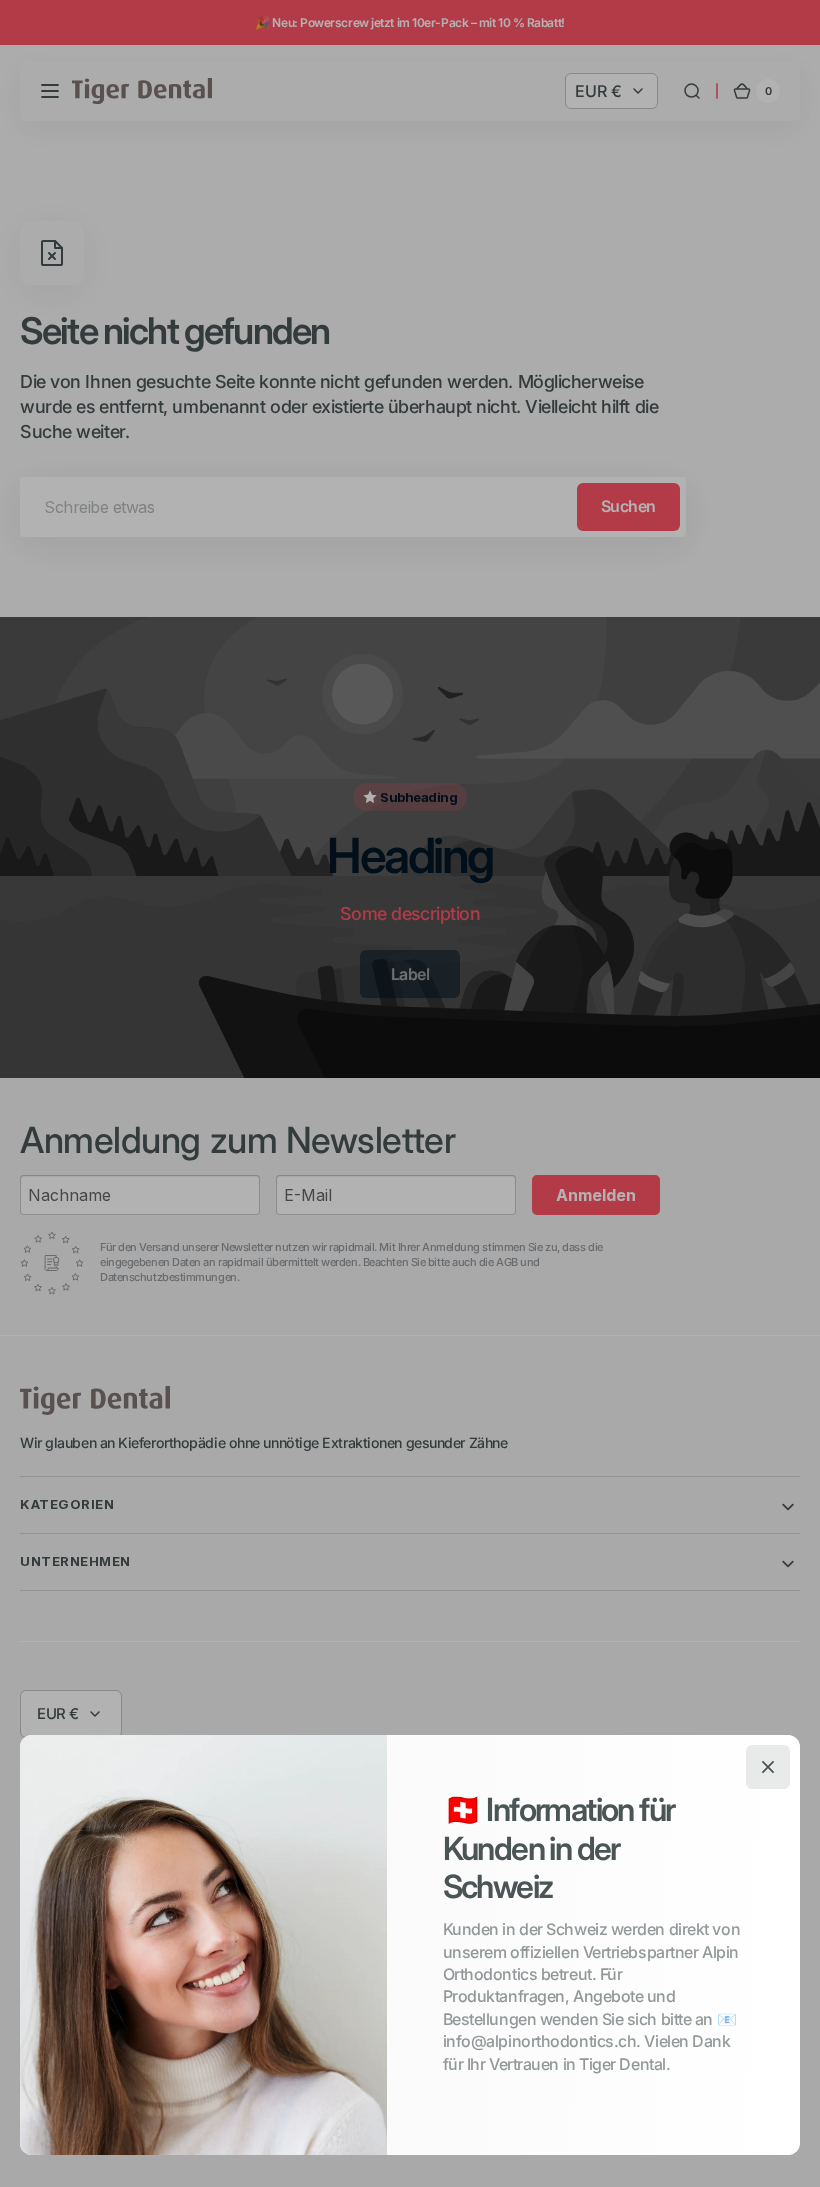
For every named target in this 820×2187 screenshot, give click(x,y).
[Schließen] (768, 1767)
